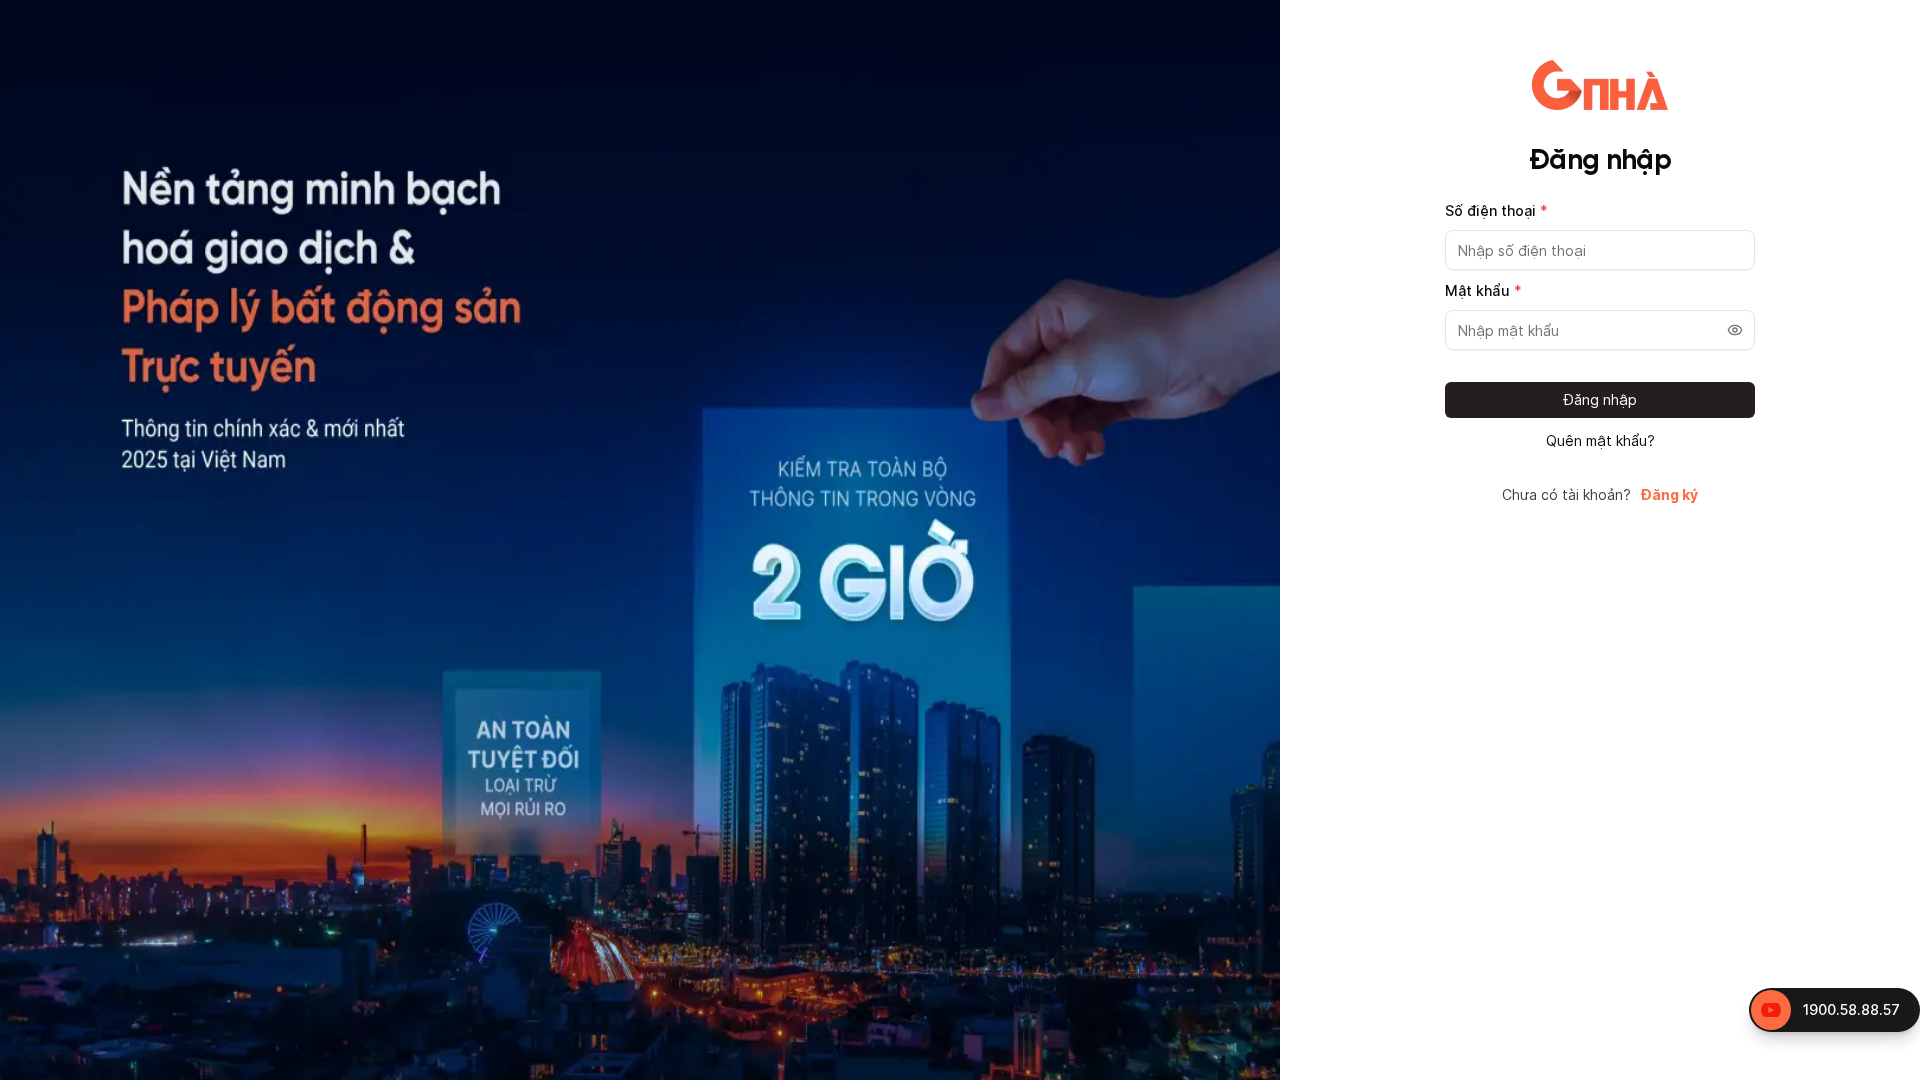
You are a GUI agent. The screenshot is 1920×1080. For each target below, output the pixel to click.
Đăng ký (1669, 495)
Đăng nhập (1600, 399)
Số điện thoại (1496, 210)
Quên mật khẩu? (1600, 441)
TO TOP (1885, 1065)
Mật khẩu (1483, 290)
